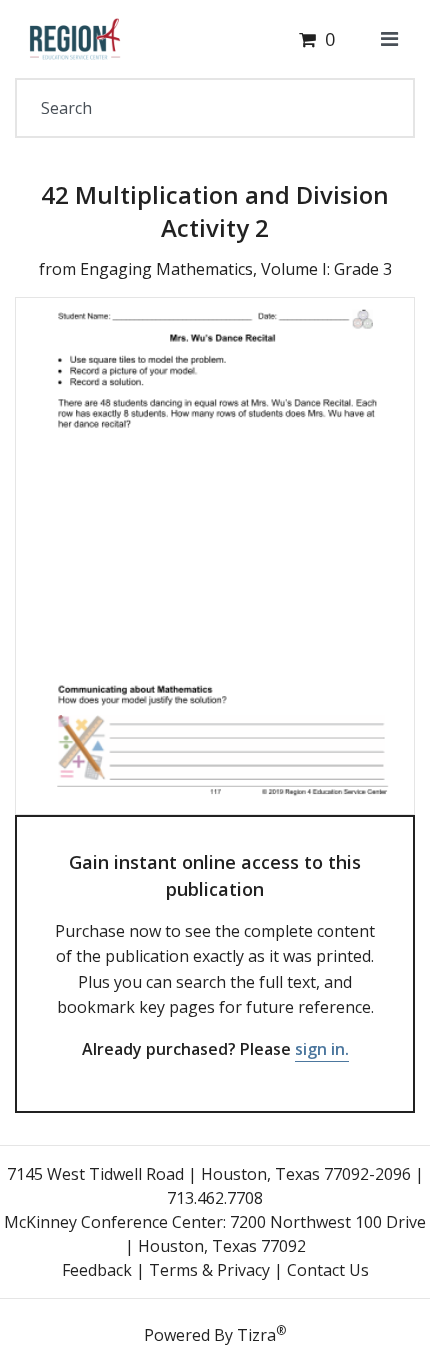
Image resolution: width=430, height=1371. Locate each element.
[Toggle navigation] (389, 39)
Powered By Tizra (215, 1334)
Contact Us (328, 1270)
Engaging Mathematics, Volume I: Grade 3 (236, 269)
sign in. (322, 1049)
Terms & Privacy (209, 1270)
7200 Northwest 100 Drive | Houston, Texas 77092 (276, 1234)
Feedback (97, 1270)
